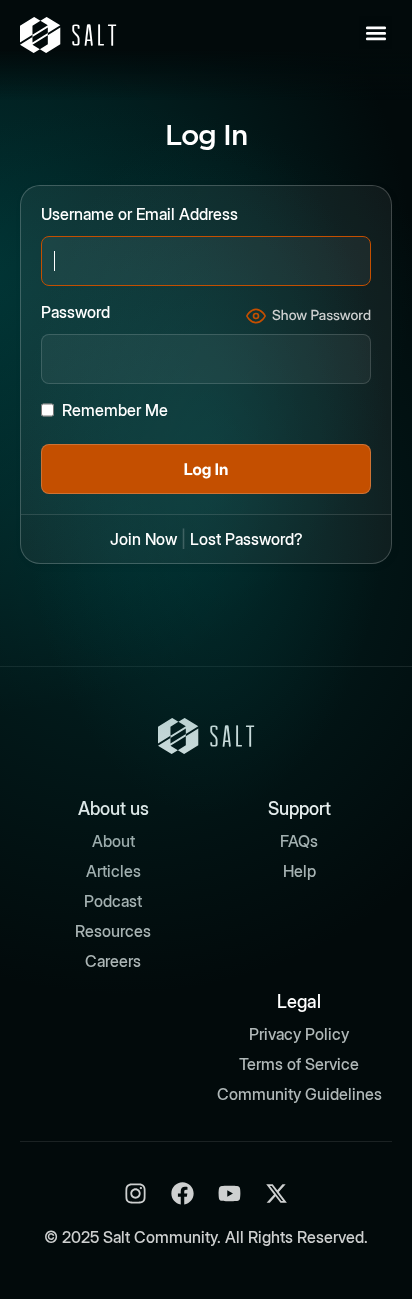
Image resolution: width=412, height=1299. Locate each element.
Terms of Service (299, 1064)
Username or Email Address (139, 214)
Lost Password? (246, 539)
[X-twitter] (276, 1193)
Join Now (143, 539)
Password (75, 312)
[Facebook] (182, 1193)
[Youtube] (229, 1193)
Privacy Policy (299, 1034)
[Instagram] (135, 1193)
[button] (375, 32)
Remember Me (115, 410)
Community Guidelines (299, 1094)
